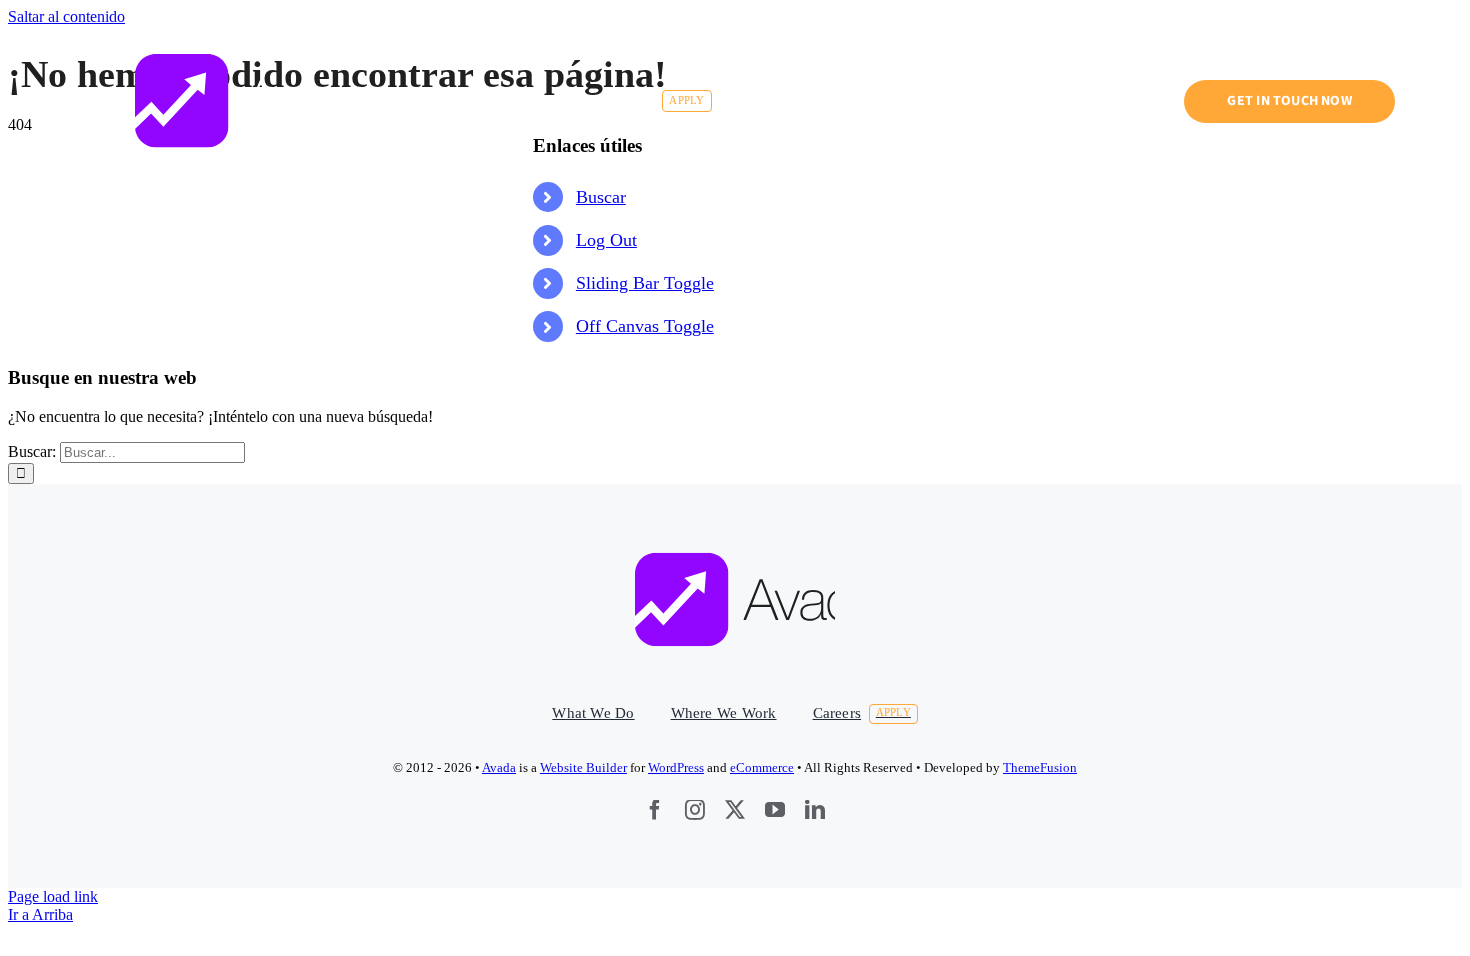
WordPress (676, 767)
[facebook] (655, 810)
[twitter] (735, 810)
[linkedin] (815, 810)
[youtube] (775, 810)
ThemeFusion (1040, 767)
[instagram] (695, 810)
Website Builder (583, 767)
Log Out (606, 240)
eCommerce (762, 767)
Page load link (53, 896)
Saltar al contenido (66, 16)
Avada (499, 767)
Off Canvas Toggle (645, 326)
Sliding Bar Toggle (645, 283)
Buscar (601, 197)
